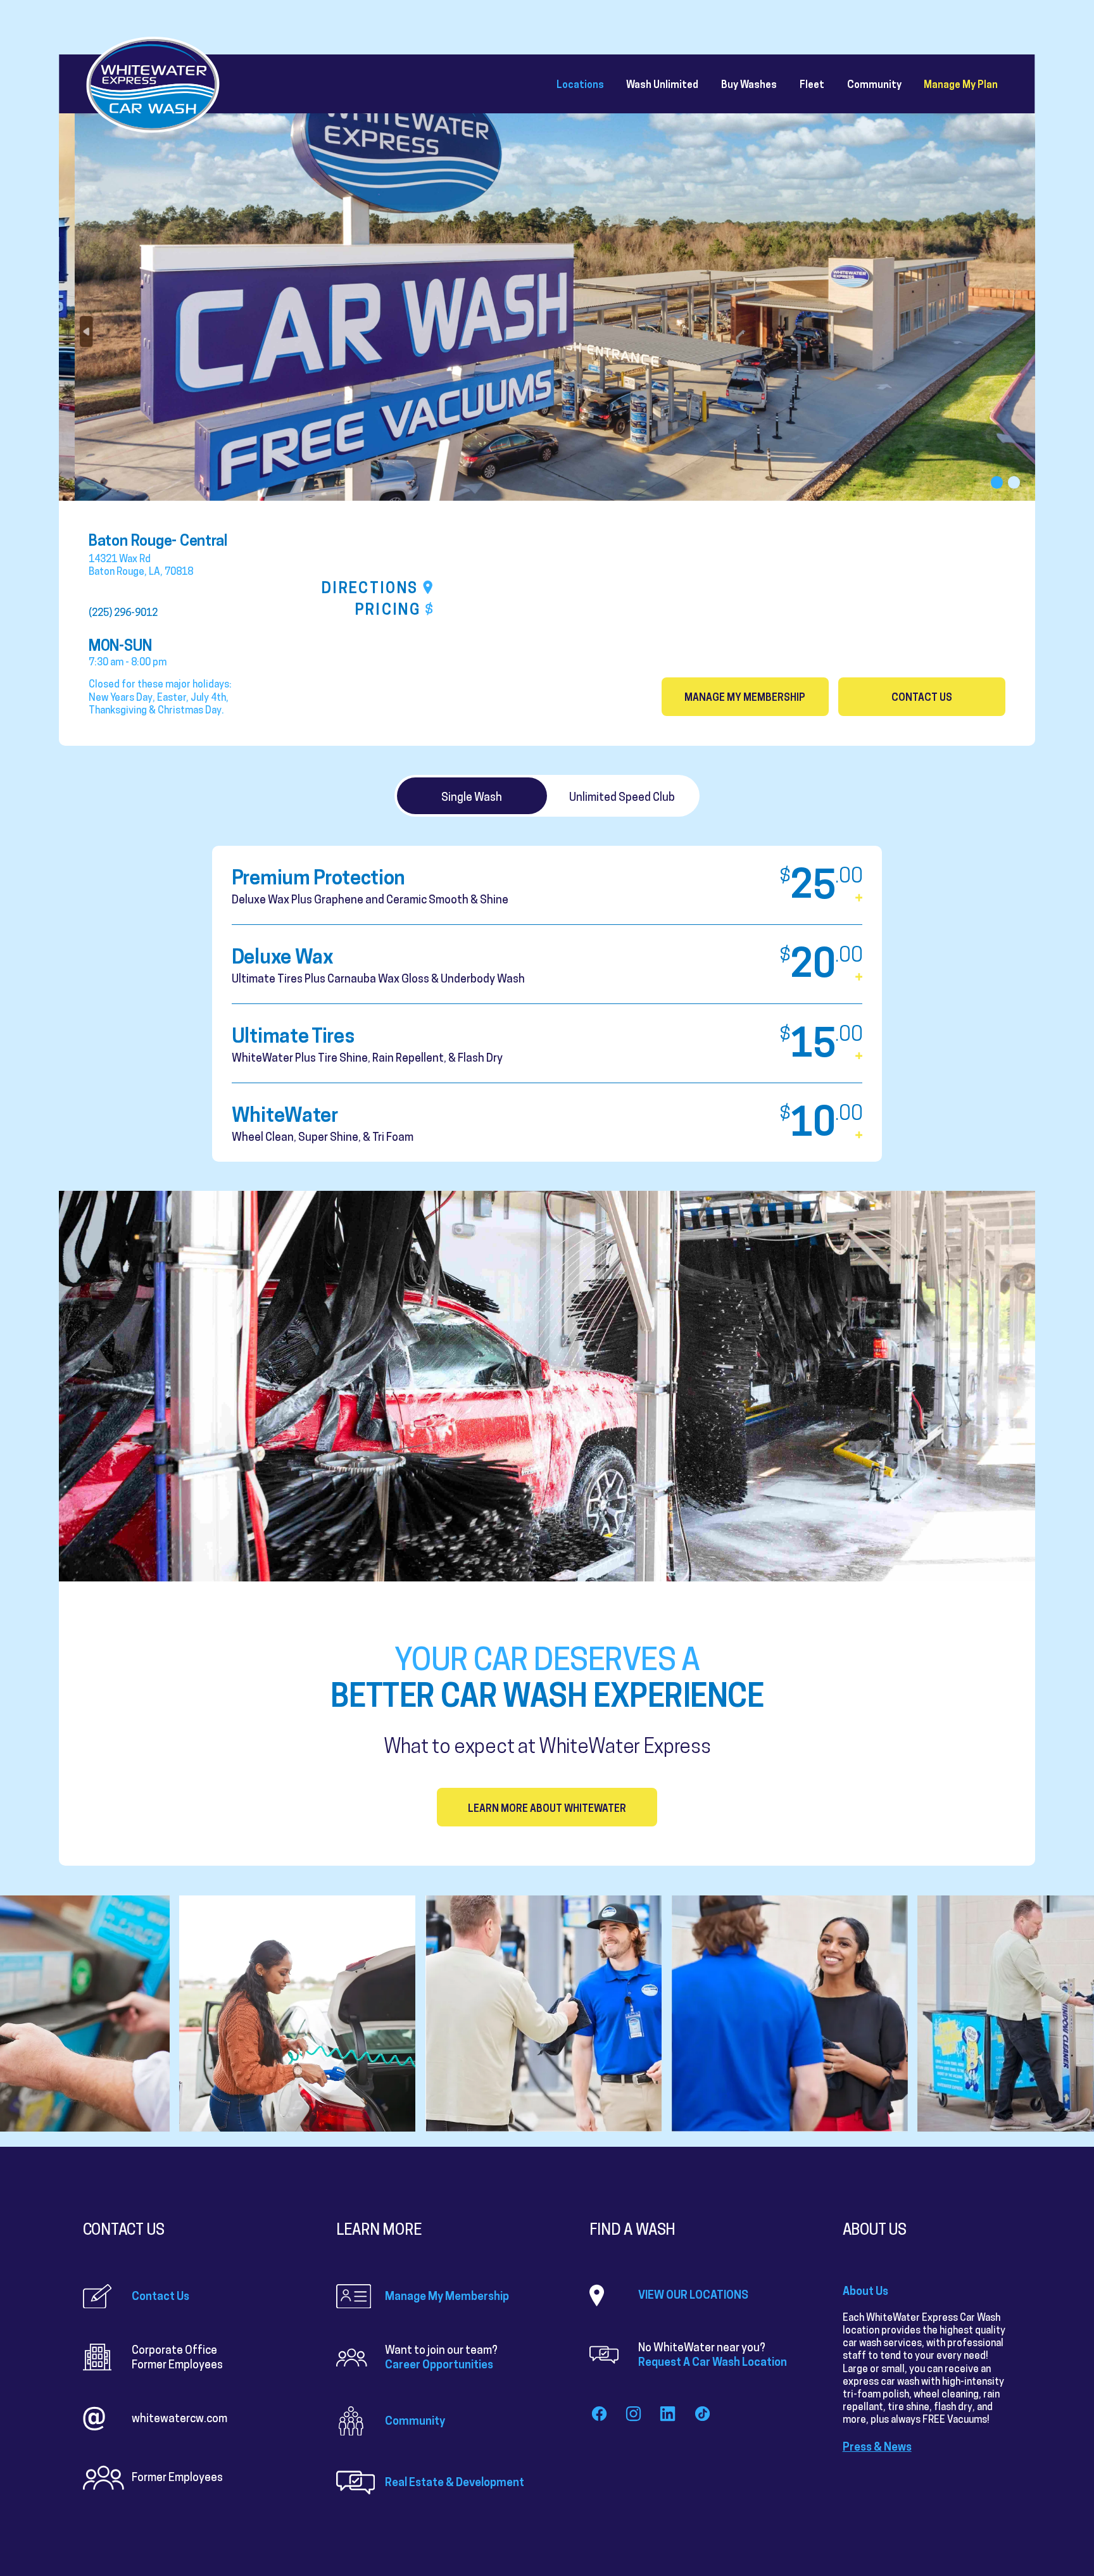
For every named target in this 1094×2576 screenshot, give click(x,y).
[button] (997, 482)
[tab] (472, 796)
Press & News (877, 2447)
